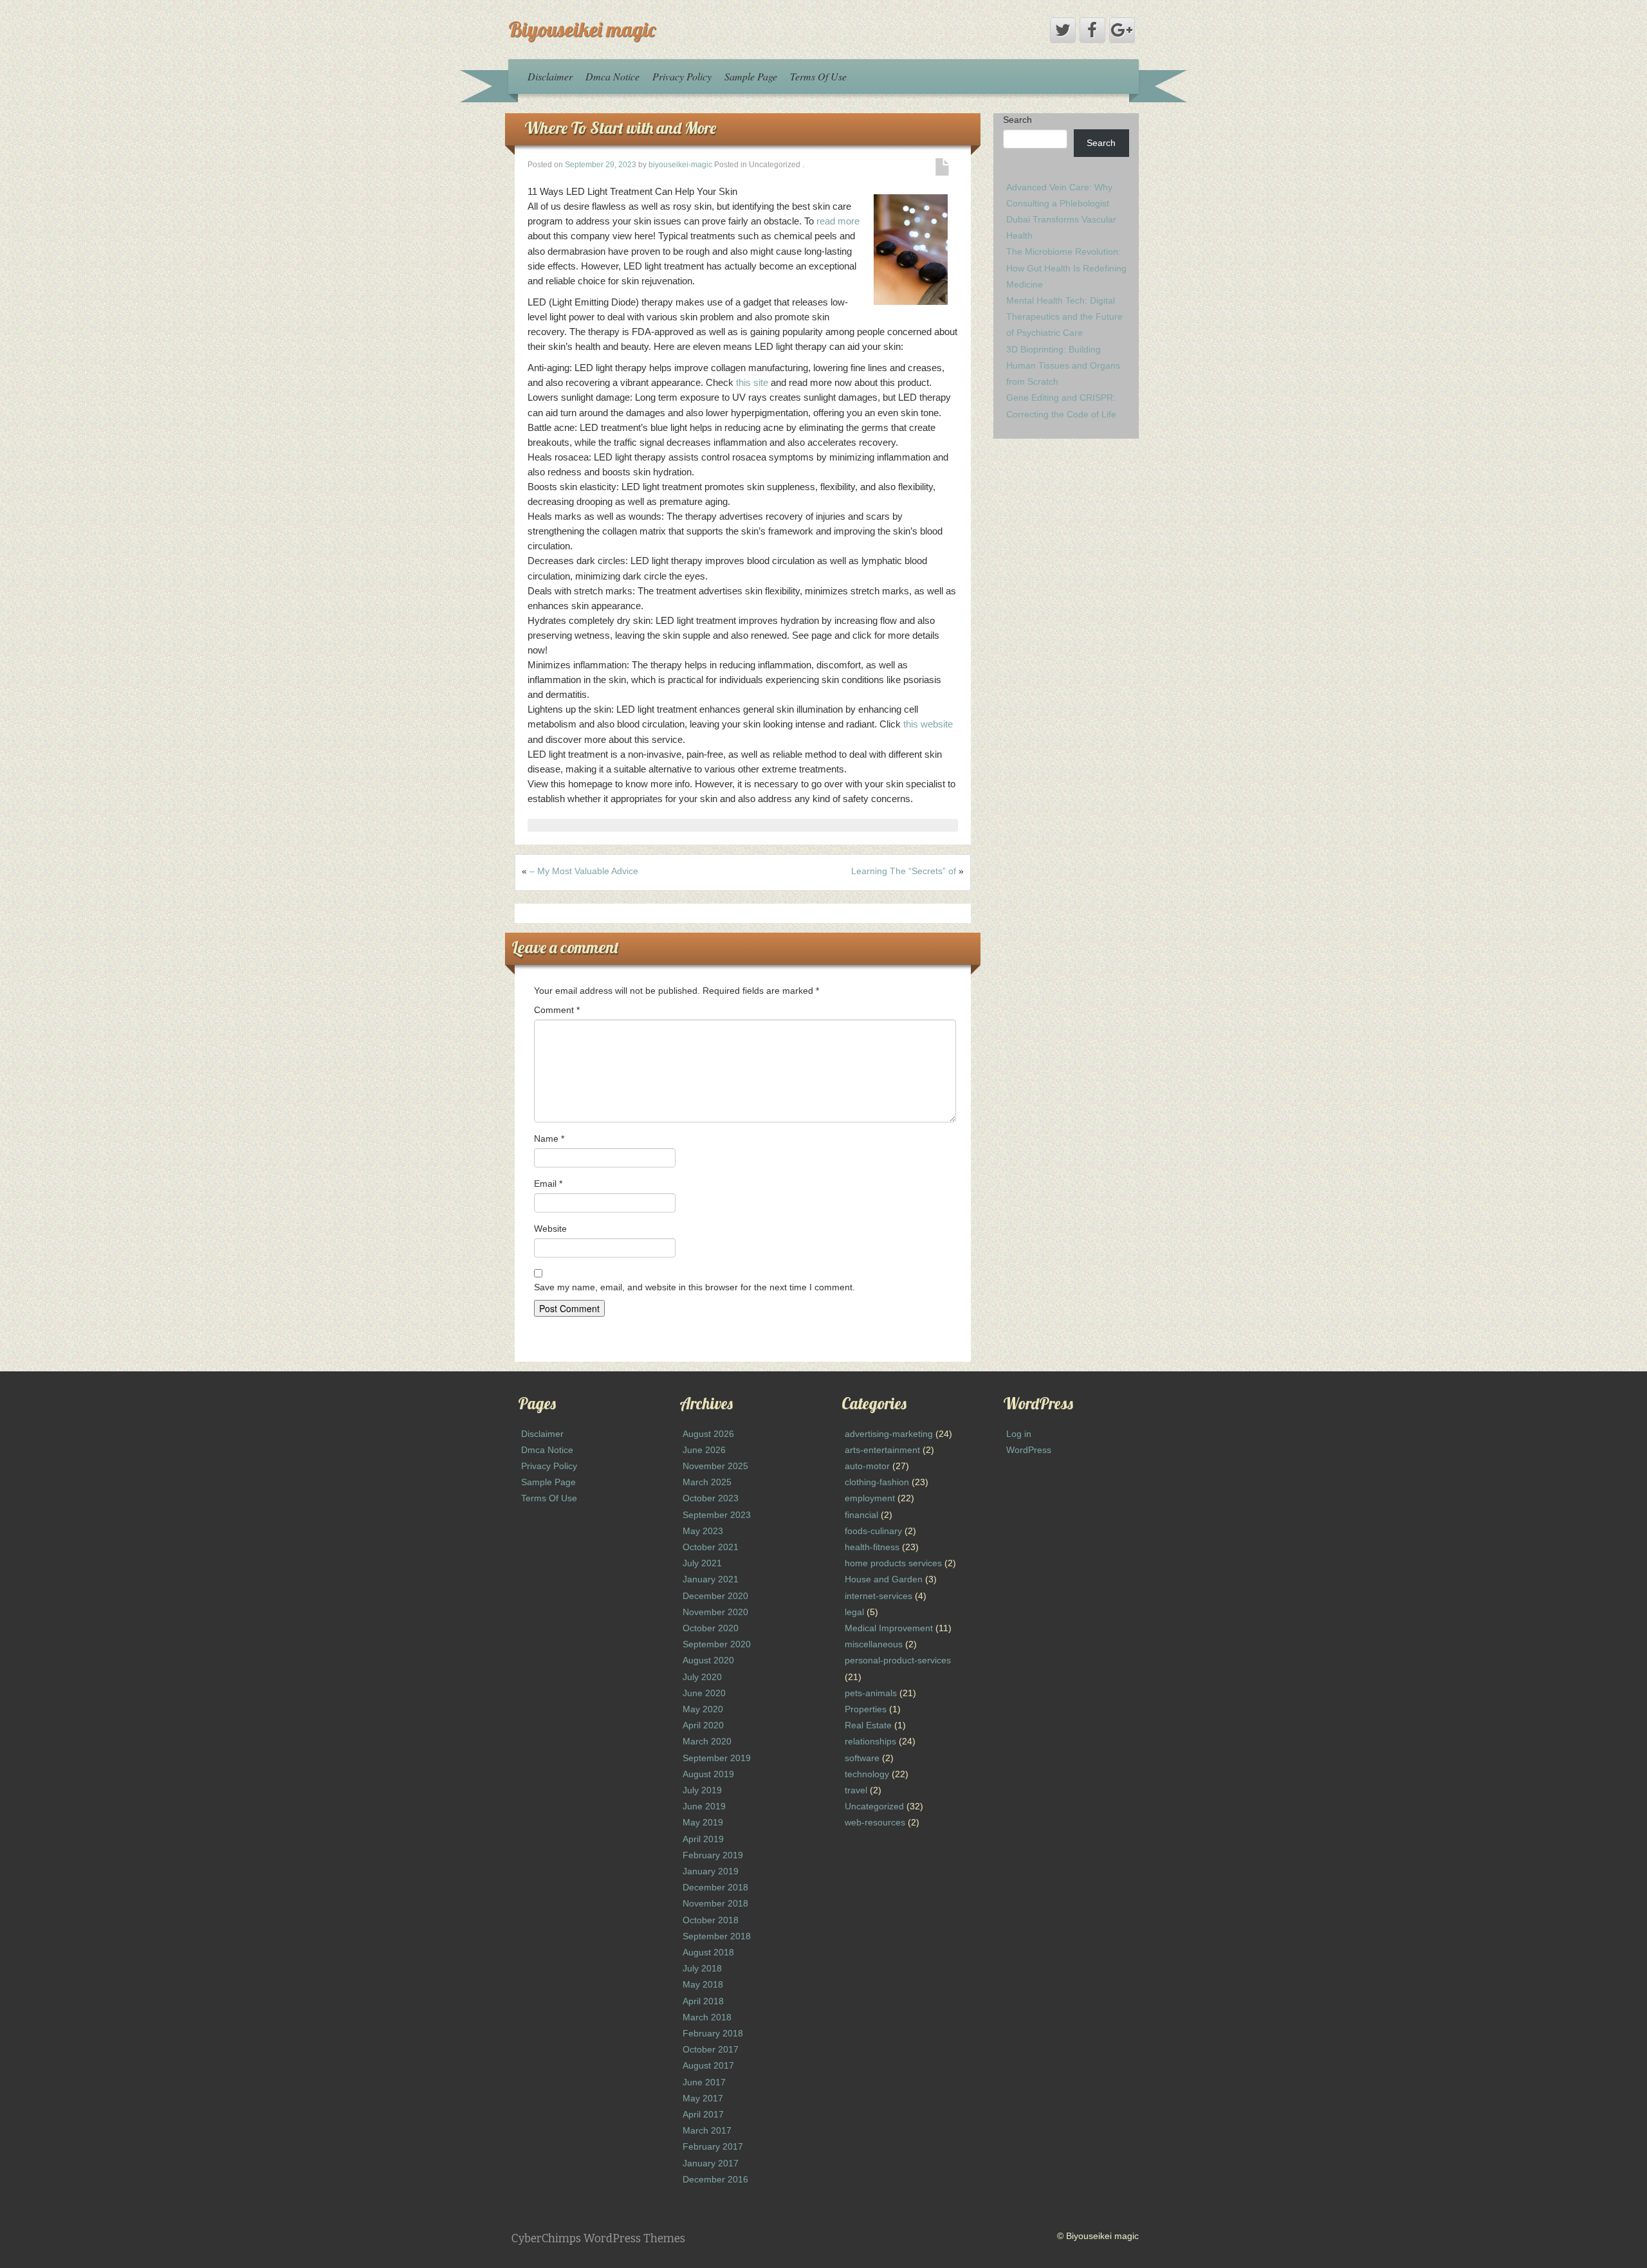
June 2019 (704, 1806)
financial (861, 1515)
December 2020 (715, 1596)
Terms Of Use (818, 76)
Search (1017, 120)
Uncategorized (874, 1806)
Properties (866, 1709)
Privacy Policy (682, 76)
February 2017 (713, 2146)
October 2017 (711, 2049)
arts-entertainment (882, 1450)
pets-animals (871, 1693)
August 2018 (708, 1952)
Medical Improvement (889, 1628)
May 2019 (703, 1822)
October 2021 (711, 1547)
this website (928, 724)
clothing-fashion (877, 1482)
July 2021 (702, 1563)
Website (550, 1229)
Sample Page (751, 76)
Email (548, 1184)
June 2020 (704, 1693)
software (862, 1758)
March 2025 (707, 1482)
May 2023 (703, 1531)
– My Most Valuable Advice (584, 871)
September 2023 (717, 1515)
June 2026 (704, 1450)
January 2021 (711, 1579)
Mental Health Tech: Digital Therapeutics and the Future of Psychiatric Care (1064, 316)
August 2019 (708, 1774)
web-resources (875, 1822)
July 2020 (702, 1677)
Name (549, 1139)
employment (870, 1498)
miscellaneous (874, 1644)
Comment (557, 1010)
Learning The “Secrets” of (904, 871)
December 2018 (715, 1887)
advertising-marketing (889, 1434)
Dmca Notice (612, 76)
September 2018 (717, 1936)
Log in (1019, 1434)
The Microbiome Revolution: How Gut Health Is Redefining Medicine (1066, 268)
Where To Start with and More (620, 128)
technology (867, 1774)
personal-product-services (898, 1660)
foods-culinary (873, 1531)
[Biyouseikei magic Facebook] (1092, 30)
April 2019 (703, 1839)
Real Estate (868, 1725)
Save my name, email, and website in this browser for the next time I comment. (695, 1287)
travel (856, 1790)
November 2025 (715, 1466)
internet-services (879, 1596)
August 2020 (708, 1660)
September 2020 (717, 1644)
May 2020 (703, 1709)
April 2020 (703, 1725)
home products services (893, 1563)
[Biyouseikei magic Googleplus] (1122, 30)
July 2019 (702, 1790)
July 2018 (702, 1968)
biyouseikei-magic (680, 165)
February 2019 (713, 1855)
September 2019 (717, 1758)
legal (854, 1612)
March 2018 (707, 2017)
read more (838, 221)
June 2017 (704, 2082)
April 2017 (703, 2114)
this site (752, 382)
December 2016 (715, 2179)
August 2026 (708, 1434)
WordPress (1029, 1450)
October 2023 (711, 1498)
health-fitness (872, 1547)
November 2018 (715, 1903)
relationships (870, 1741)
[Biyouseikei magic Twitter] (1063, 30)
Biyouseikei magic (582, 29)
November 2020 (715, 1612)
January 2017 (711, 2163)
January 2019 (711, 1871)
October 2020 (711, 1628)
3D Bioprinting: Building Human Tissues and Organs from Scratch (1063, 365)
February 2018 (713, 2033)
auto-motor (867, 1466)
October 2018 (711, 1920)
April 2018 (703, 2001)
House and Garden (884, 1579)
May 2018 (703, 1984)
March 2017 (707, 2130)
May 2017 (703, 2098)
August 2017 (708, 2065)
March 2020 (707, 1741)
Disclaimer (550, 76)
